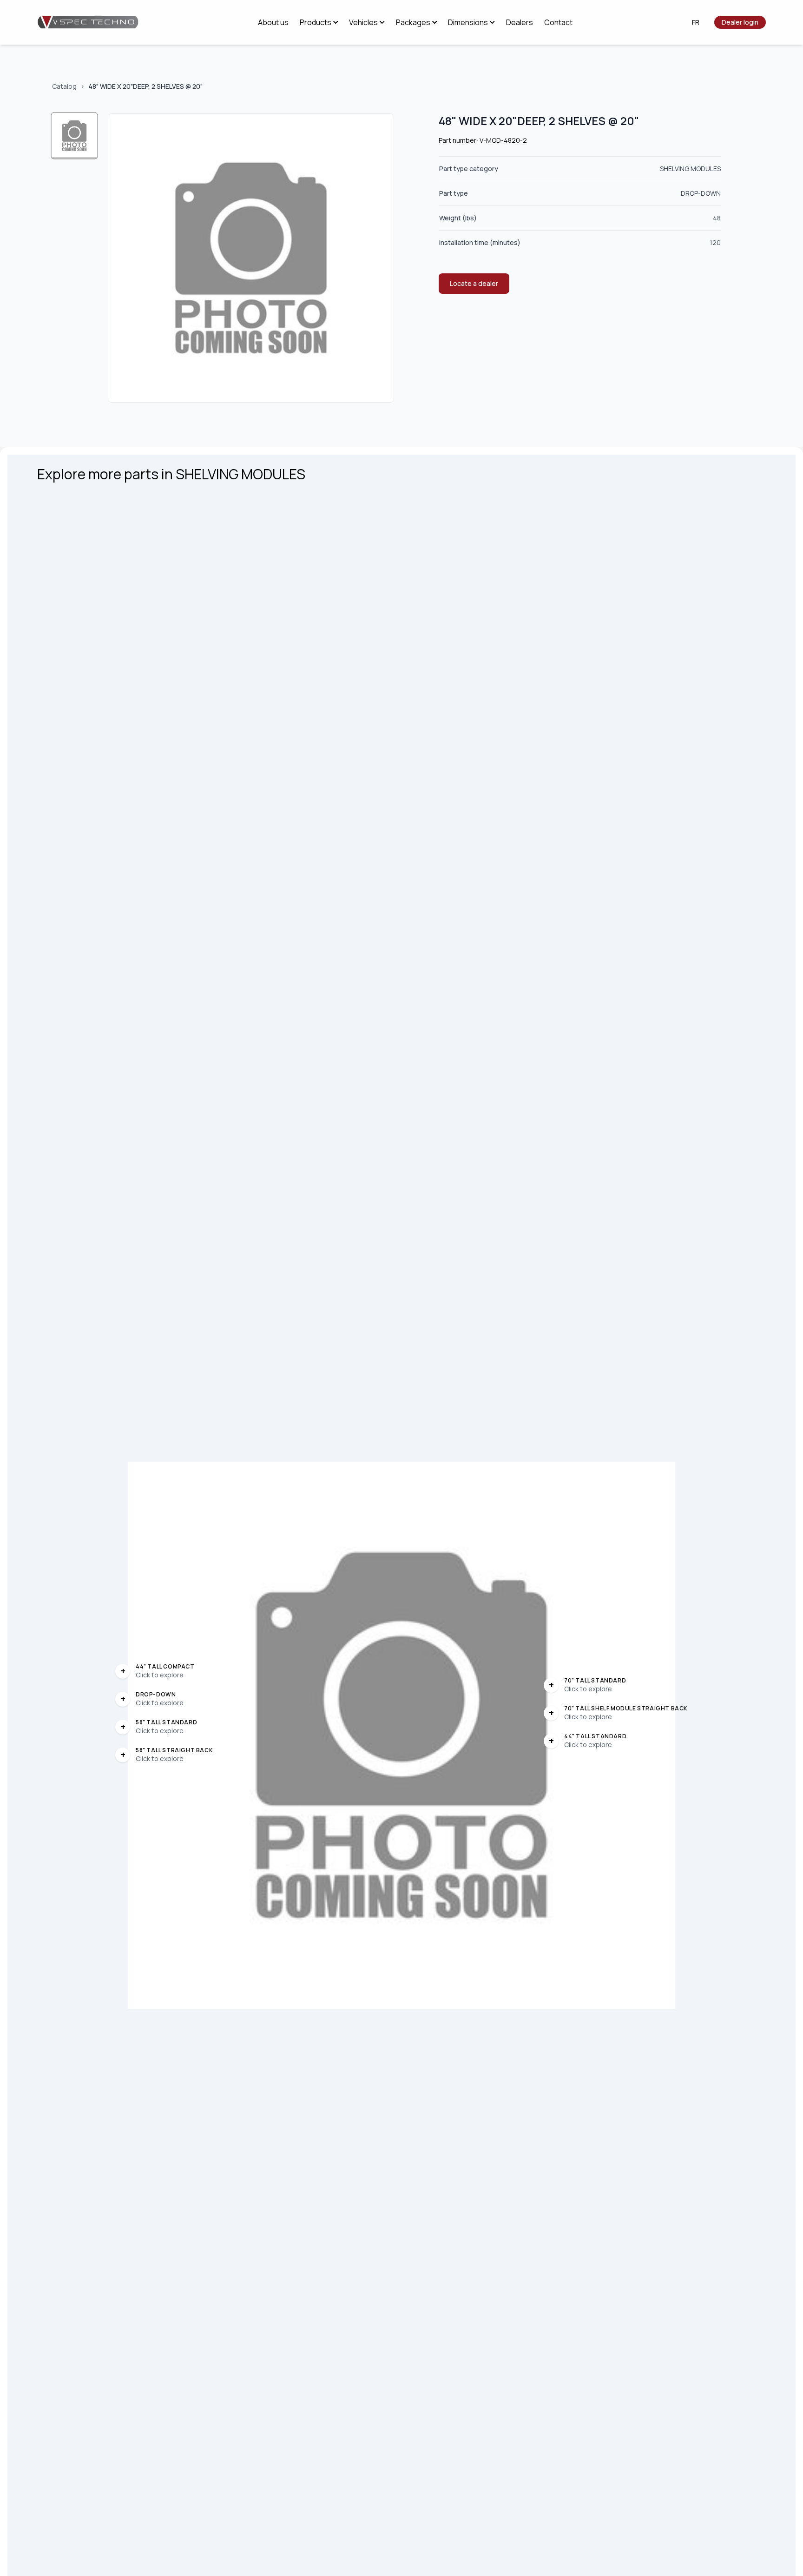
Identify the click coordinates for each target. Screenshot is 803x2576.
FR (696, 22)
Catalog (64, 86)
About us (273, 22)
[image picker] (75, 136)
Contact (558, 22)
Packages (413, 22)
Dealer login (740, 22)
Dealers (520, 22)
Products (316, 22)
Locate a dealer (474, 283)
